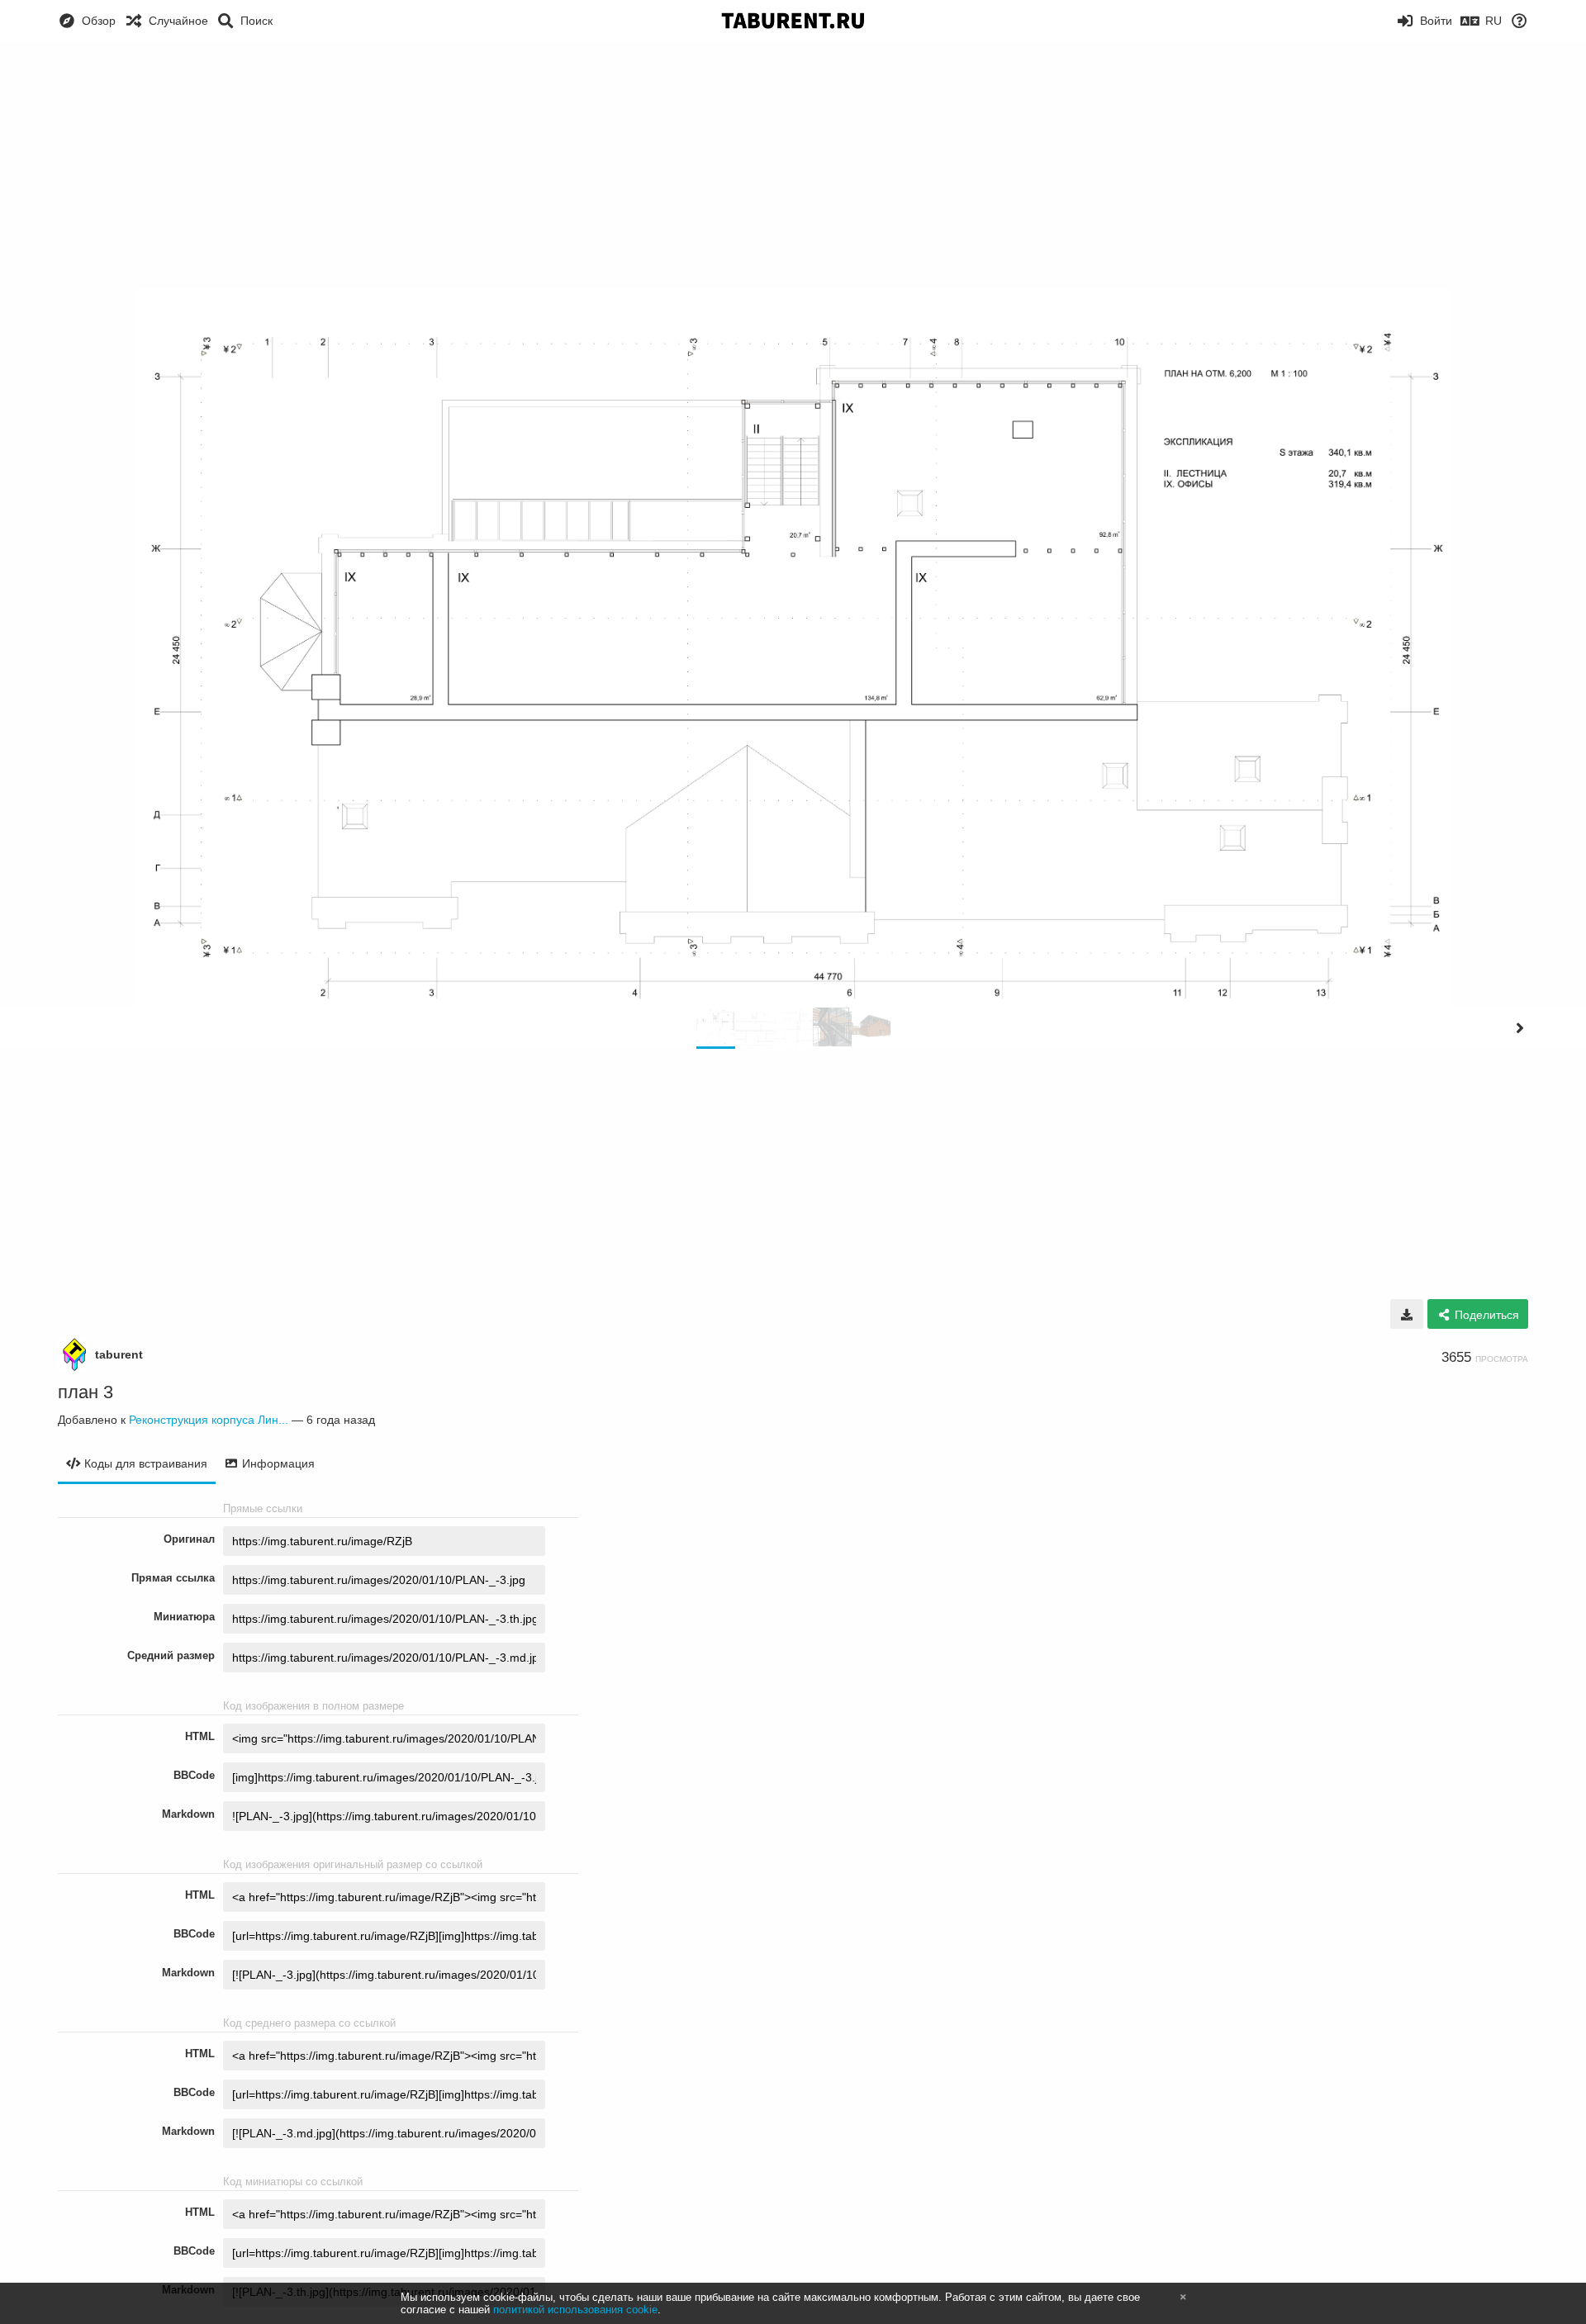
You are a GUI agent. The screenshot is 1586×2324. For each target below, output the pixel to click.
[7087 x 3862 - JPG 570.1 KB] (1407, 1314)
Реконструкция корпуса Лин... (209, 1420)
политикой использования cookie (575, 2310)
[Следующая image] (1520, 1028)
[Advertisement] (793, 165)
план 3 (85, 1392)
